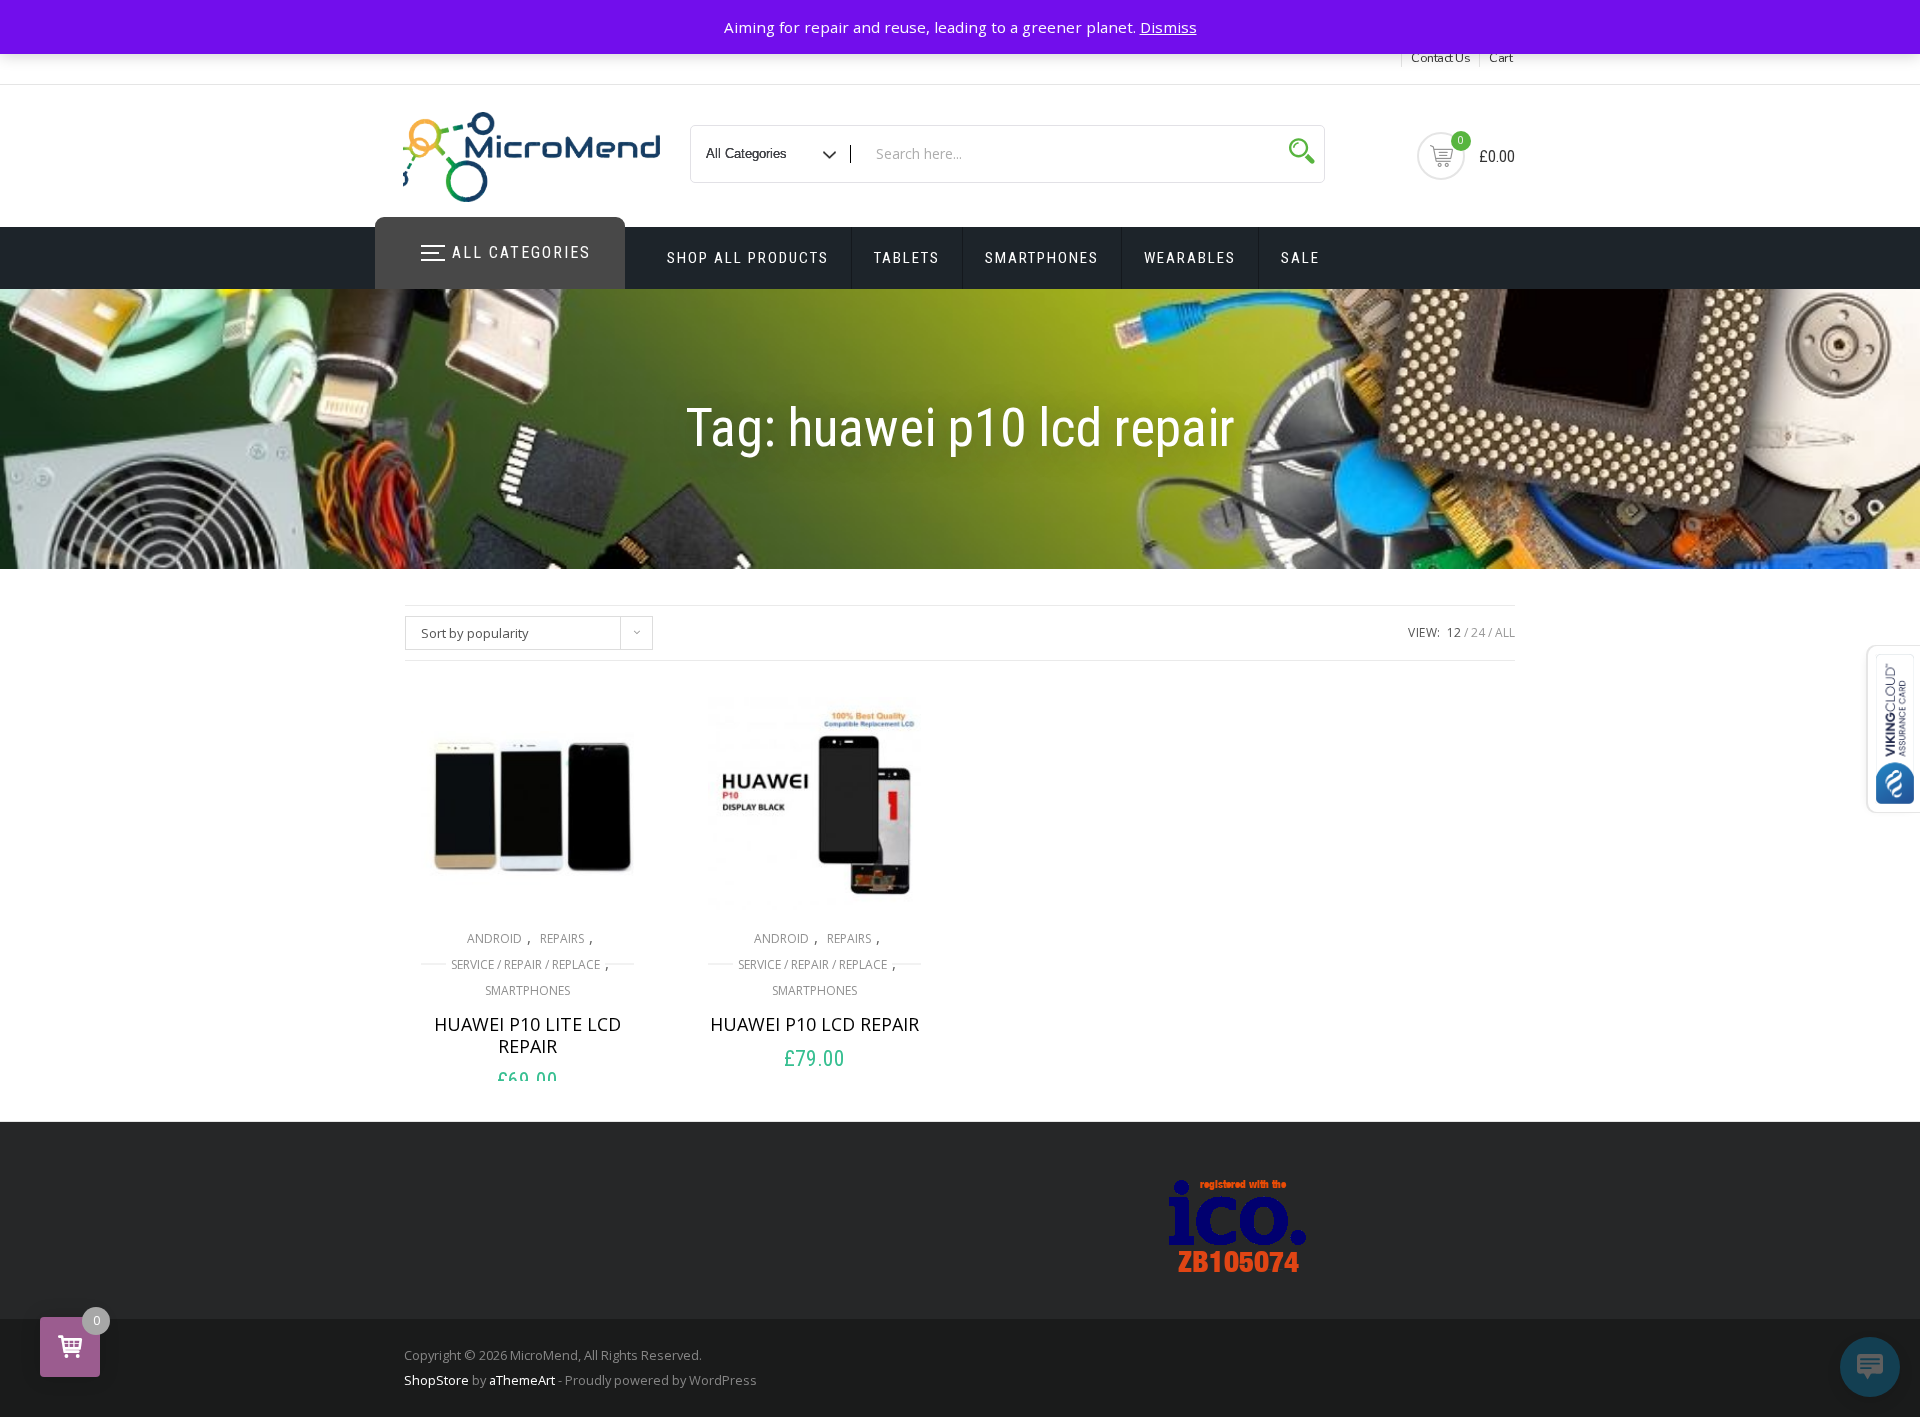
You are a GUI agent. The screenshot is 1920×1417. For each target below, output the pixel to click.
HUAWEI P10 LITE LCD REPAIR (527, 1035)
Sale (1300, 258)
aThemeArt (522, 1380)
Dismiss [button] (1168, 27)
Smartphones (1042, 258)
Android (494, 938)
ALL (1505, 632)
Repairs (562, 938)
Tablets (907, 258)
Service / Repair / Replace (525, 964)
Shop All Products (748, 258)
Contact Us (1440, 58)
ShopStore (436, 1380)
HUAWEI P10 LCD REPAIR (814, 1024)
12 (1454, 632)
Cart (1500, 58)
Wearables (1190, 258)
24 (1478, 632)
